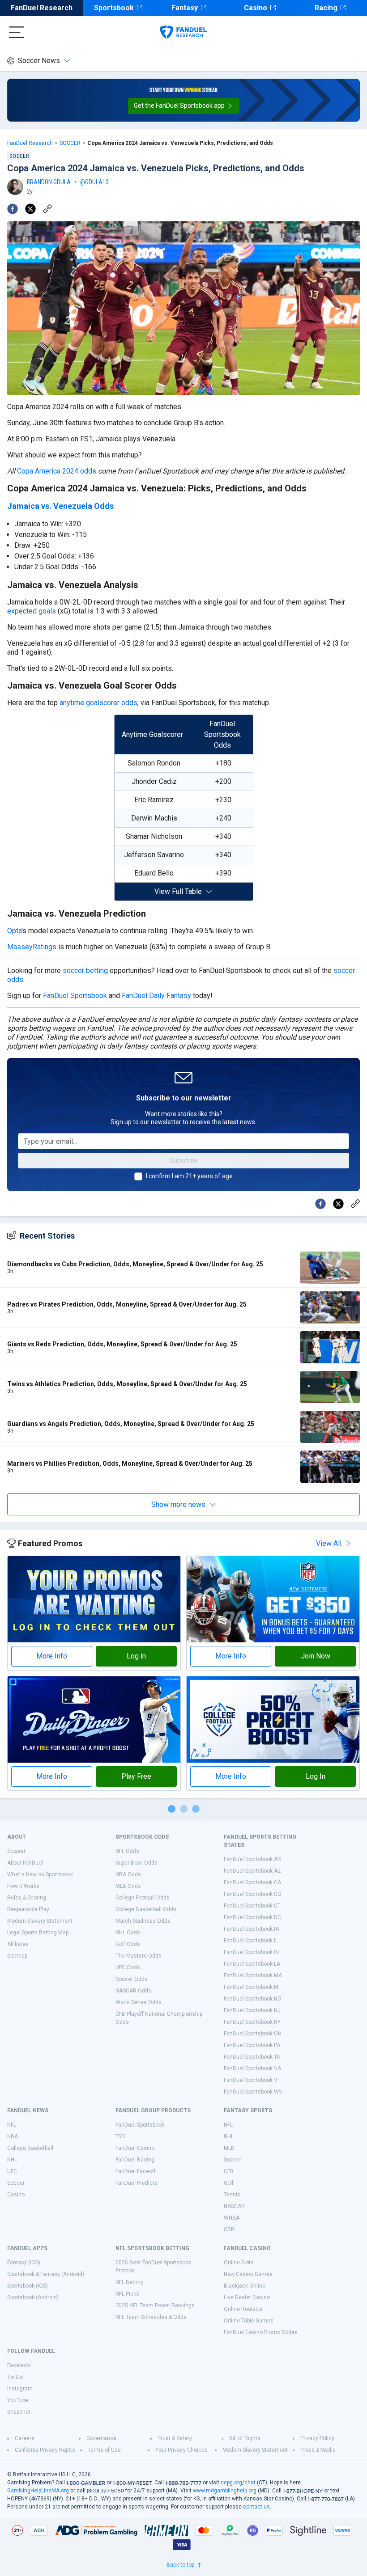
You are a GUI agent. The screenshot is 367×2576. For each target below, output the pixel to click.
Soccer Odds (132, 1979)
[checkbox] (138, 1176)
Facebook (19, 2365)
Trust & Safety (175, 2438)
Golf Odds (128, 1944)
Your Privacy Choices (181, 2450)
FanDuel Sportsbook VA (252, 2068)
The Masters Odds (139, 1956)
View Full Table (178, 891)
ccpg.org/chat (238, 2483)
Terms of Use (104, 2450)
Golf (229, 2183)
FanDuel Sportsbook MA (253, 1975)
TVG (121, 2136)
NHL (12, 2160)
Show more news (178, 1504)
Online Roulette (243, 2309)
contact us (256, 2507)
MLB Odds (128, 1886)
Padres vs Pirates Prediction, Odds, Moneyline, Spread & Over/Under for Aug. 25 (127, 1304)
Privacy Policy (317, 2438)
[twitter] (30, 209)
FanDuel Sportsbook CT (252, 1906)
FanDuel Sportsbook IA (251, 1929)
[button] (184, 106)
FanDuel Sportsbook (75, 996)
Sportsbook (114, 8)
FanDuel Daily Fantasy (156, 996)
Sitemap (17, 1956)
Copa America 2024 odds (57, 471)
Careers (25, 2438)
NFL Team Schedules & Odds (151, 2317)
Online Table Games (249, 2321)
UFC (12, 2171)
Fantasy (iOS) (24, 2263)
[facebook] (13, 209)
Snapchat (19, 2412)
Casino (256, 8)
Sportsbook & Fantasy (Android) (46, 2274)
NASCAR (234, 2206)
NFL (12, 2125)
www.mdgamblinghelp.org (225, 2491)
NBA (13, 2136)
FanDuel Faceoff (136, 2171)
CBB (229, 2229)
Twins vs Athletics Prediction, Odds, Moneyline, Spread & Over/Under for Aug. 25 (127, 1384)
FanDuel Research (42, 8)
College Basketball (30, 2148)
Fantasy (185, 8)
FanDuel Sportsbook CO (253, 1894)
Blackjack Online (245, 2286)
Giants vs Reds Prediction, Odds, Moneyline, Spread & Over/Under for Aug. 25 (122, 1344)
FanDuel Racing (135, 2160)
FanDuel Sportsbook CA (252, 1882)
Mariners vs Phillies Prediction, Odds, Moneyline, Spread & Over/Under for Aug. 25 (130, 1464)
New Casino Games (248, 2274)
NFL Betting (130, 2282)
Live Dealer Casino (247, 2297)
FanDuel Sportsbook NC (252, 1999)
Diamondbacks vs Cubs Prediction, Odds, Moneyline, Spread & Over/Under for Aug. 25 (135, 1264)
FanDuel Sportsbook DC (252, 1917)
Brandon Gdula (49, 182)
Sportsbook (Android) (33, 2297)
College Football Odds (143, 1898)
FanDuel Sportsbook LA (252, 1964)
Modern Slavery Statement (40, 1921)
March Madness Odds (143, 1921)
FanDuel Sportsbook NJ (252, 2010)
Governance (101, 2438)
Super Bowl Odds (137, 1863)
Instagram (20, 2389)
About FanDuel (25, 1863)
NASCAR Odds (133, 1991)
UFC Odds (128, 1967)
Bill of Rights (245, 2438)
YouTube (18, 2400)
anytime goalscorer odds (98, 703)
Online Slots (239, 2263)
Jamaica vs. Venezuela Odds (60, 506)
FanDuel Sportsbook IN (251, 1952)
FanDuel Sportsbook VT (252, 2080)
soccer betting (85, 971)
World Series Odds (139, 2002)
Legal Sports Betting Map (38, 1933)
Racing (326, 8)
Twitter (16, 2377)
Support (16, 1851)
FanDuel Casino (135, 2148)
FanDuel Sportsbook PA (252, 2045)
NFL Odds (127, 1851)
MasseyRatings (32, 947)
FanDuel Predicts (137, 2183)
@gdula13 (94, 182)
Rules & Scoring (27, 1898)
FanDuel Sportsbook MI (252, 1987)
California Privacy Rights (45, 2450)
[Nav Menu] (17, 32)
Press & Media (318, 2450)
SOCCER (70, 143)
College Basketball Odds (146, 1909)
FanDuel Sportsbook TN (252, 2057)
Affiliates (18, 1944)
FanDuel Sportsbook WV (253, 2092)
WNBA (232, 2218)
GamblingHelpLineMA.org (38, 2491)
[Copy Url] (47, 209)
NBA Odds (128, 1874)
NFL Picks (127, 2294)
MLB (229, 2148)
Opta (14, 931)
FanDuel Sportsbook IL (251, 1941)
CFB (229, 2171)
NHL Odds (128, 1933)
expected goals (32, 611)
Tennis (232, 2195)
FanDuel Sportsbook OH (253, 2034)
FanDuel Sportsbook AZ (252, 1871)
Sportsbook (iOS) (28, 2286)
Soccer (16, 2183)
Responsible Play (28, 1909)
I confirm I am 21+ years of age (189, 1176)
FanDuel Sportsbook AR (252, 1859)
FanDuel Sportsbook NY (252, 2022)
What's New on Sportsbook (40, 1874)
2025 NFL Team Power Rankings (155, 2305)
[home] (183, 32)
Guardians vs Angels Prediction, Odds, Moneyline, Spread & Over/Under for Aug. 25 (131, 1424)
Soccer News (39, 61)
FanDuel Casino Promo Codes (261, 2332)
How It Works (23, 1886)
